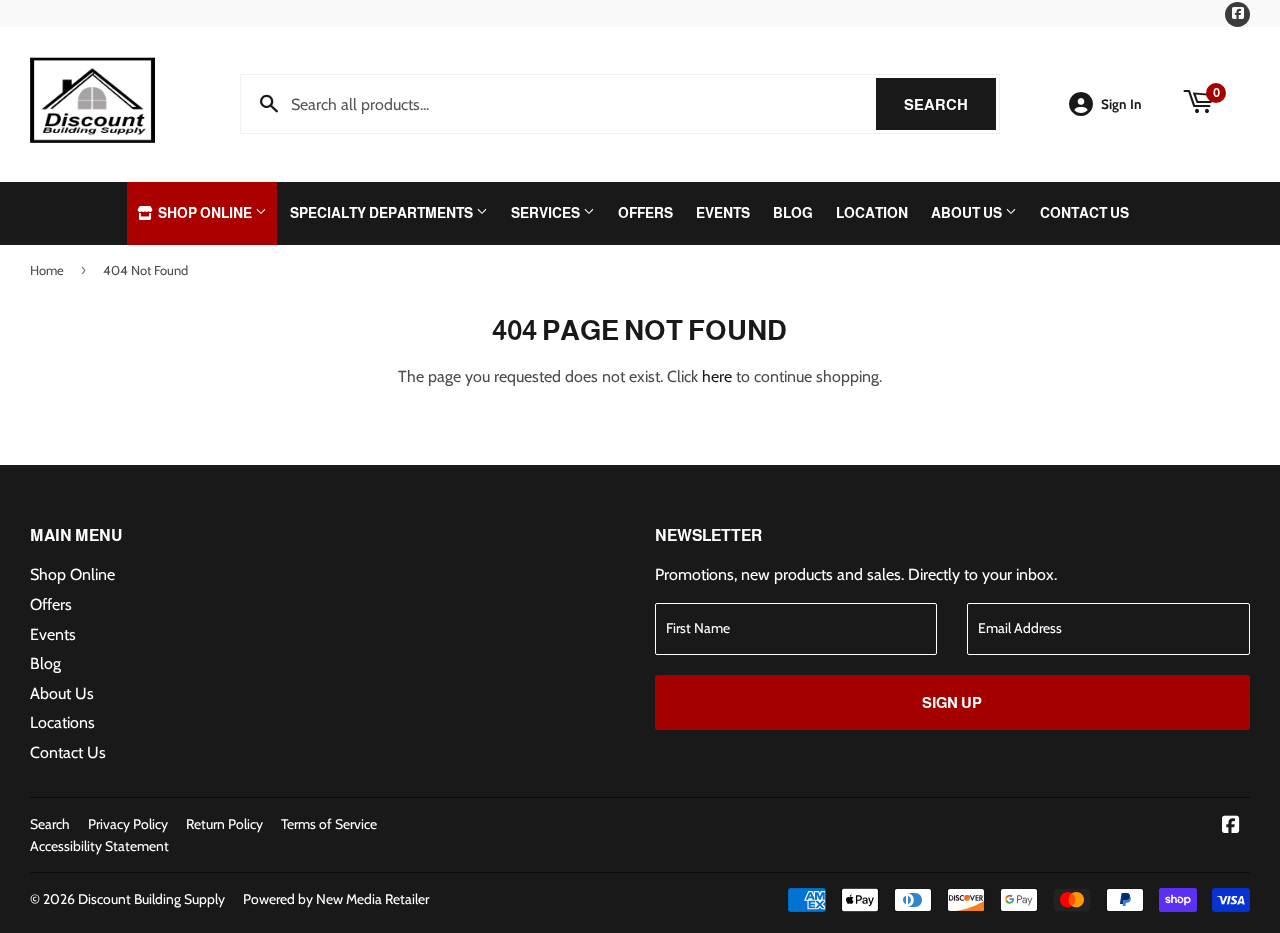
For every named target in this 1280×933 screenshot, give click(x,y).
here (717, 376)
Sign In (1121, 104)
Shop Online (205, 213)
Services (547, 213)
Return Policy (224, 824)
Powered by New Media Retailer (336, 899)
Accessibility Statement (99, 846)
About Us (968, 213)
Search (950, 104)
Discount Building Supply (151, 899)
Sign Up (952, 702)
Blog (793, 213)
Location (872, 213)
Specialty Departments (383, 213)
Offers (645, 213)
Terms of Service (329, 824)
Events (723, 213)
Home (47, 270)
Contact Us (1084, 213)
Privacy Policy (128, 824)
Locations (62, 722)
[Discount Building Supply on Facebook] (1231, 826)
